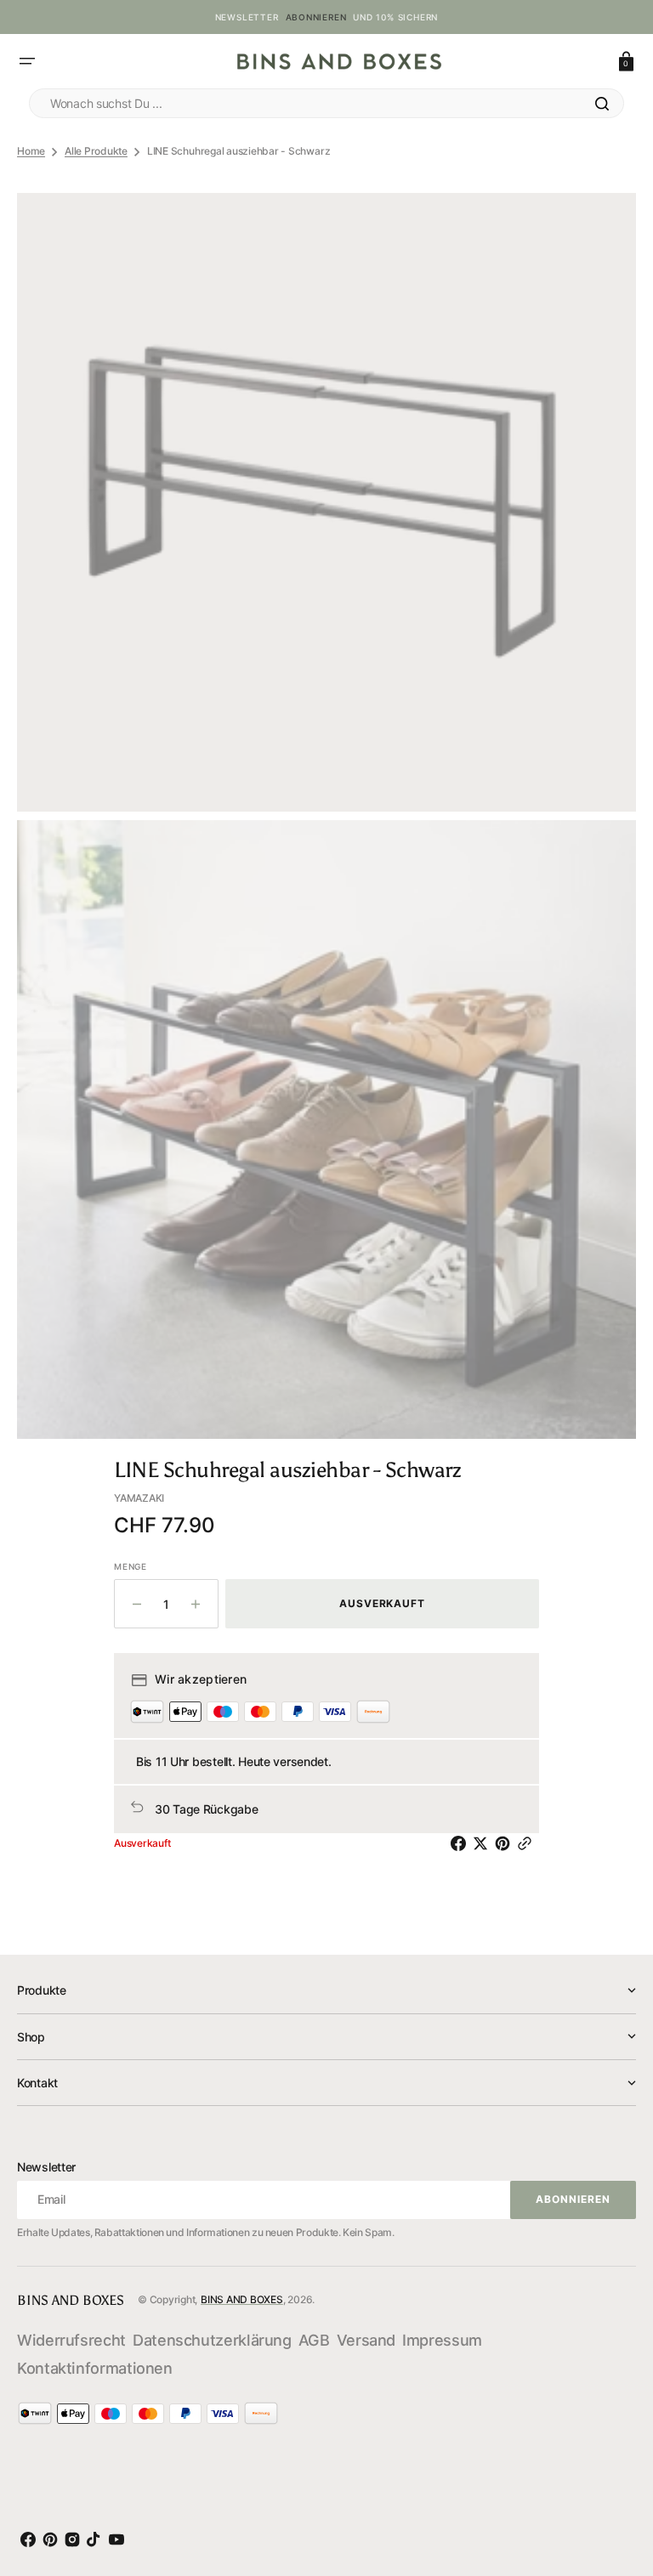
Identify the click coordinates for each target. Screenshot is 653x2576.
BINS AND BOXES (242, 2299)
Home (31, 151)
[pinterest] (506, 1843)
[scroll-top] (618, 2486)
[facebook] (462, 1843)
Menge (131, 1566)
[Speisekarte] (27, 61)
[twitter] (484, 1843)
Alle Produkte (96, 151)
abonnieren (316, 17)
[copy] (528, 1843)
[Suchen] (602, 104)
